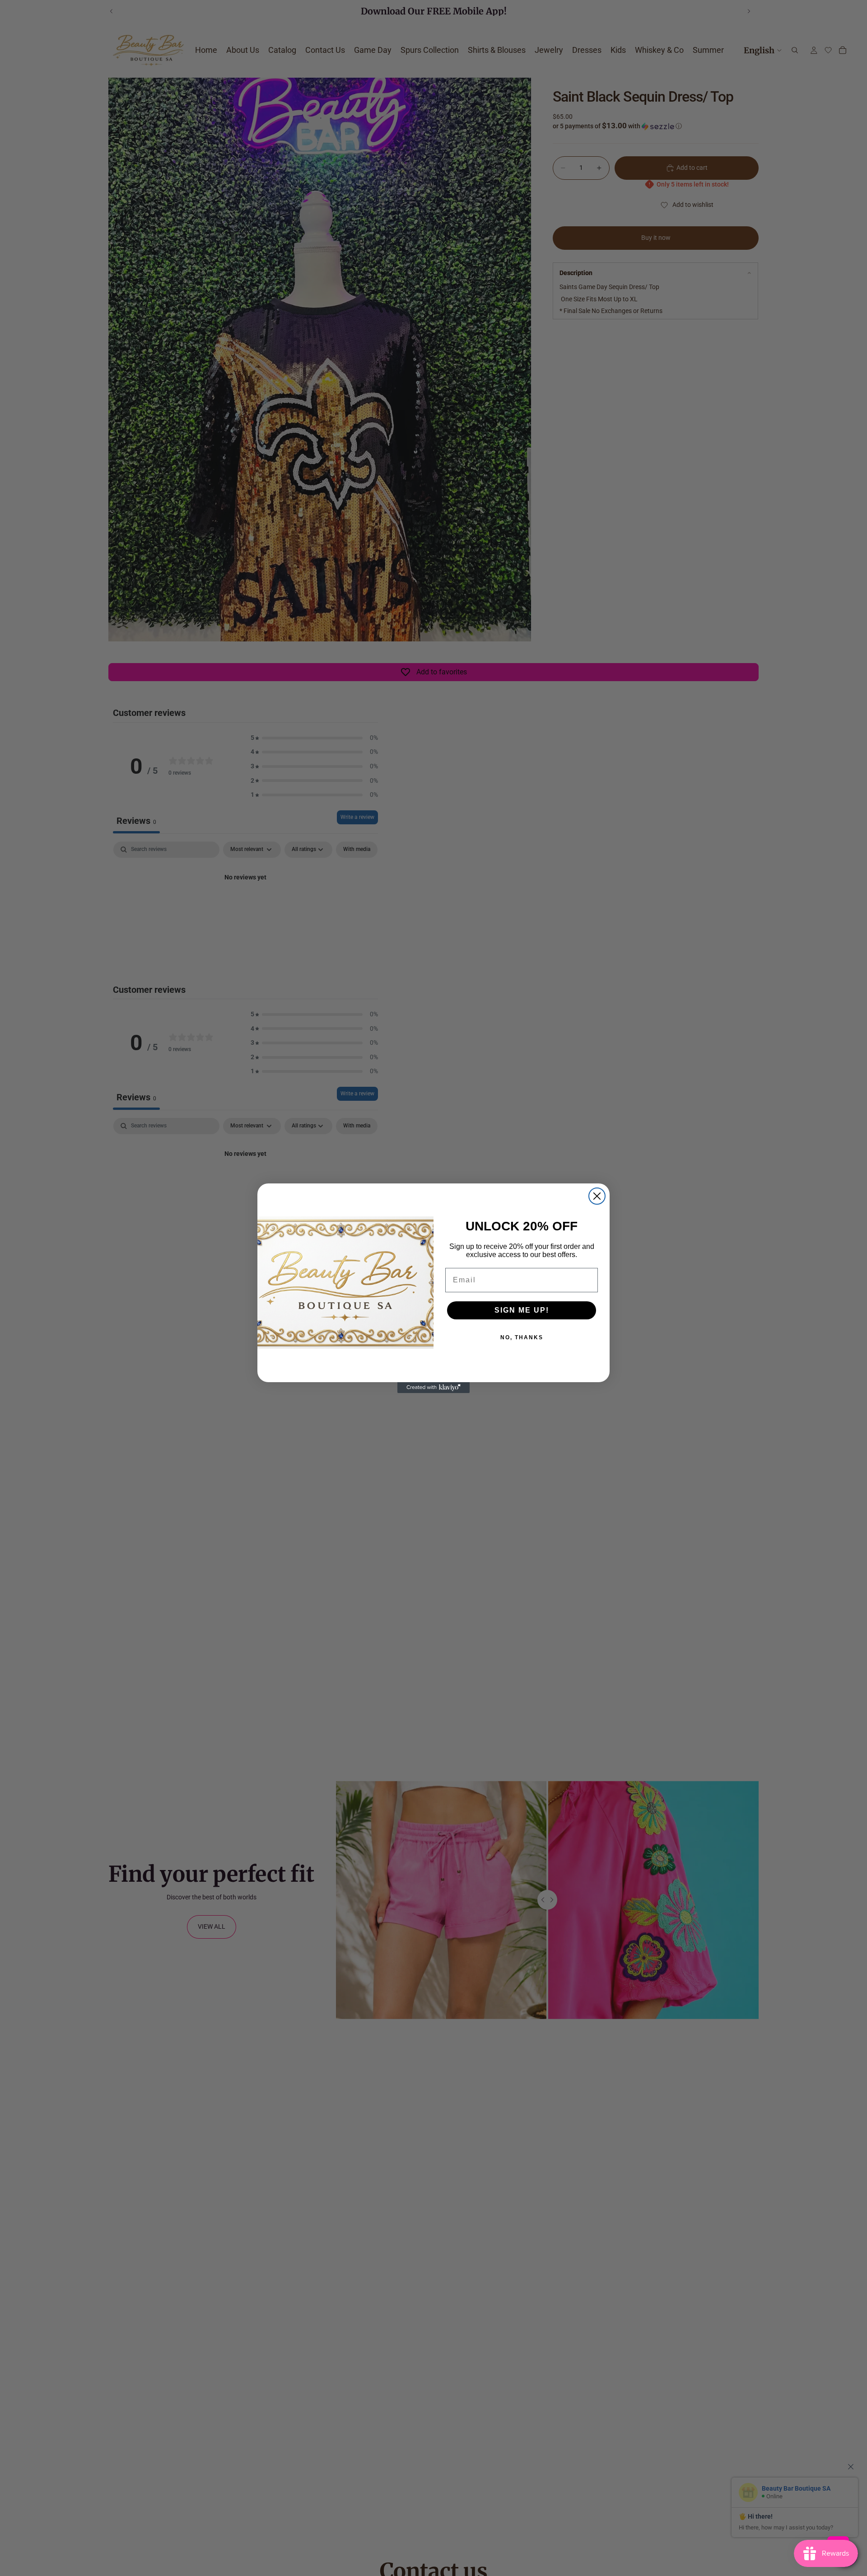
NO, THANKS (522, 1337)
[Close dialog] (597, 1196)
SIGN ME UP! (522, 1310)
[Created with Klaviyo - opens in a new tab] (433, 1388)
